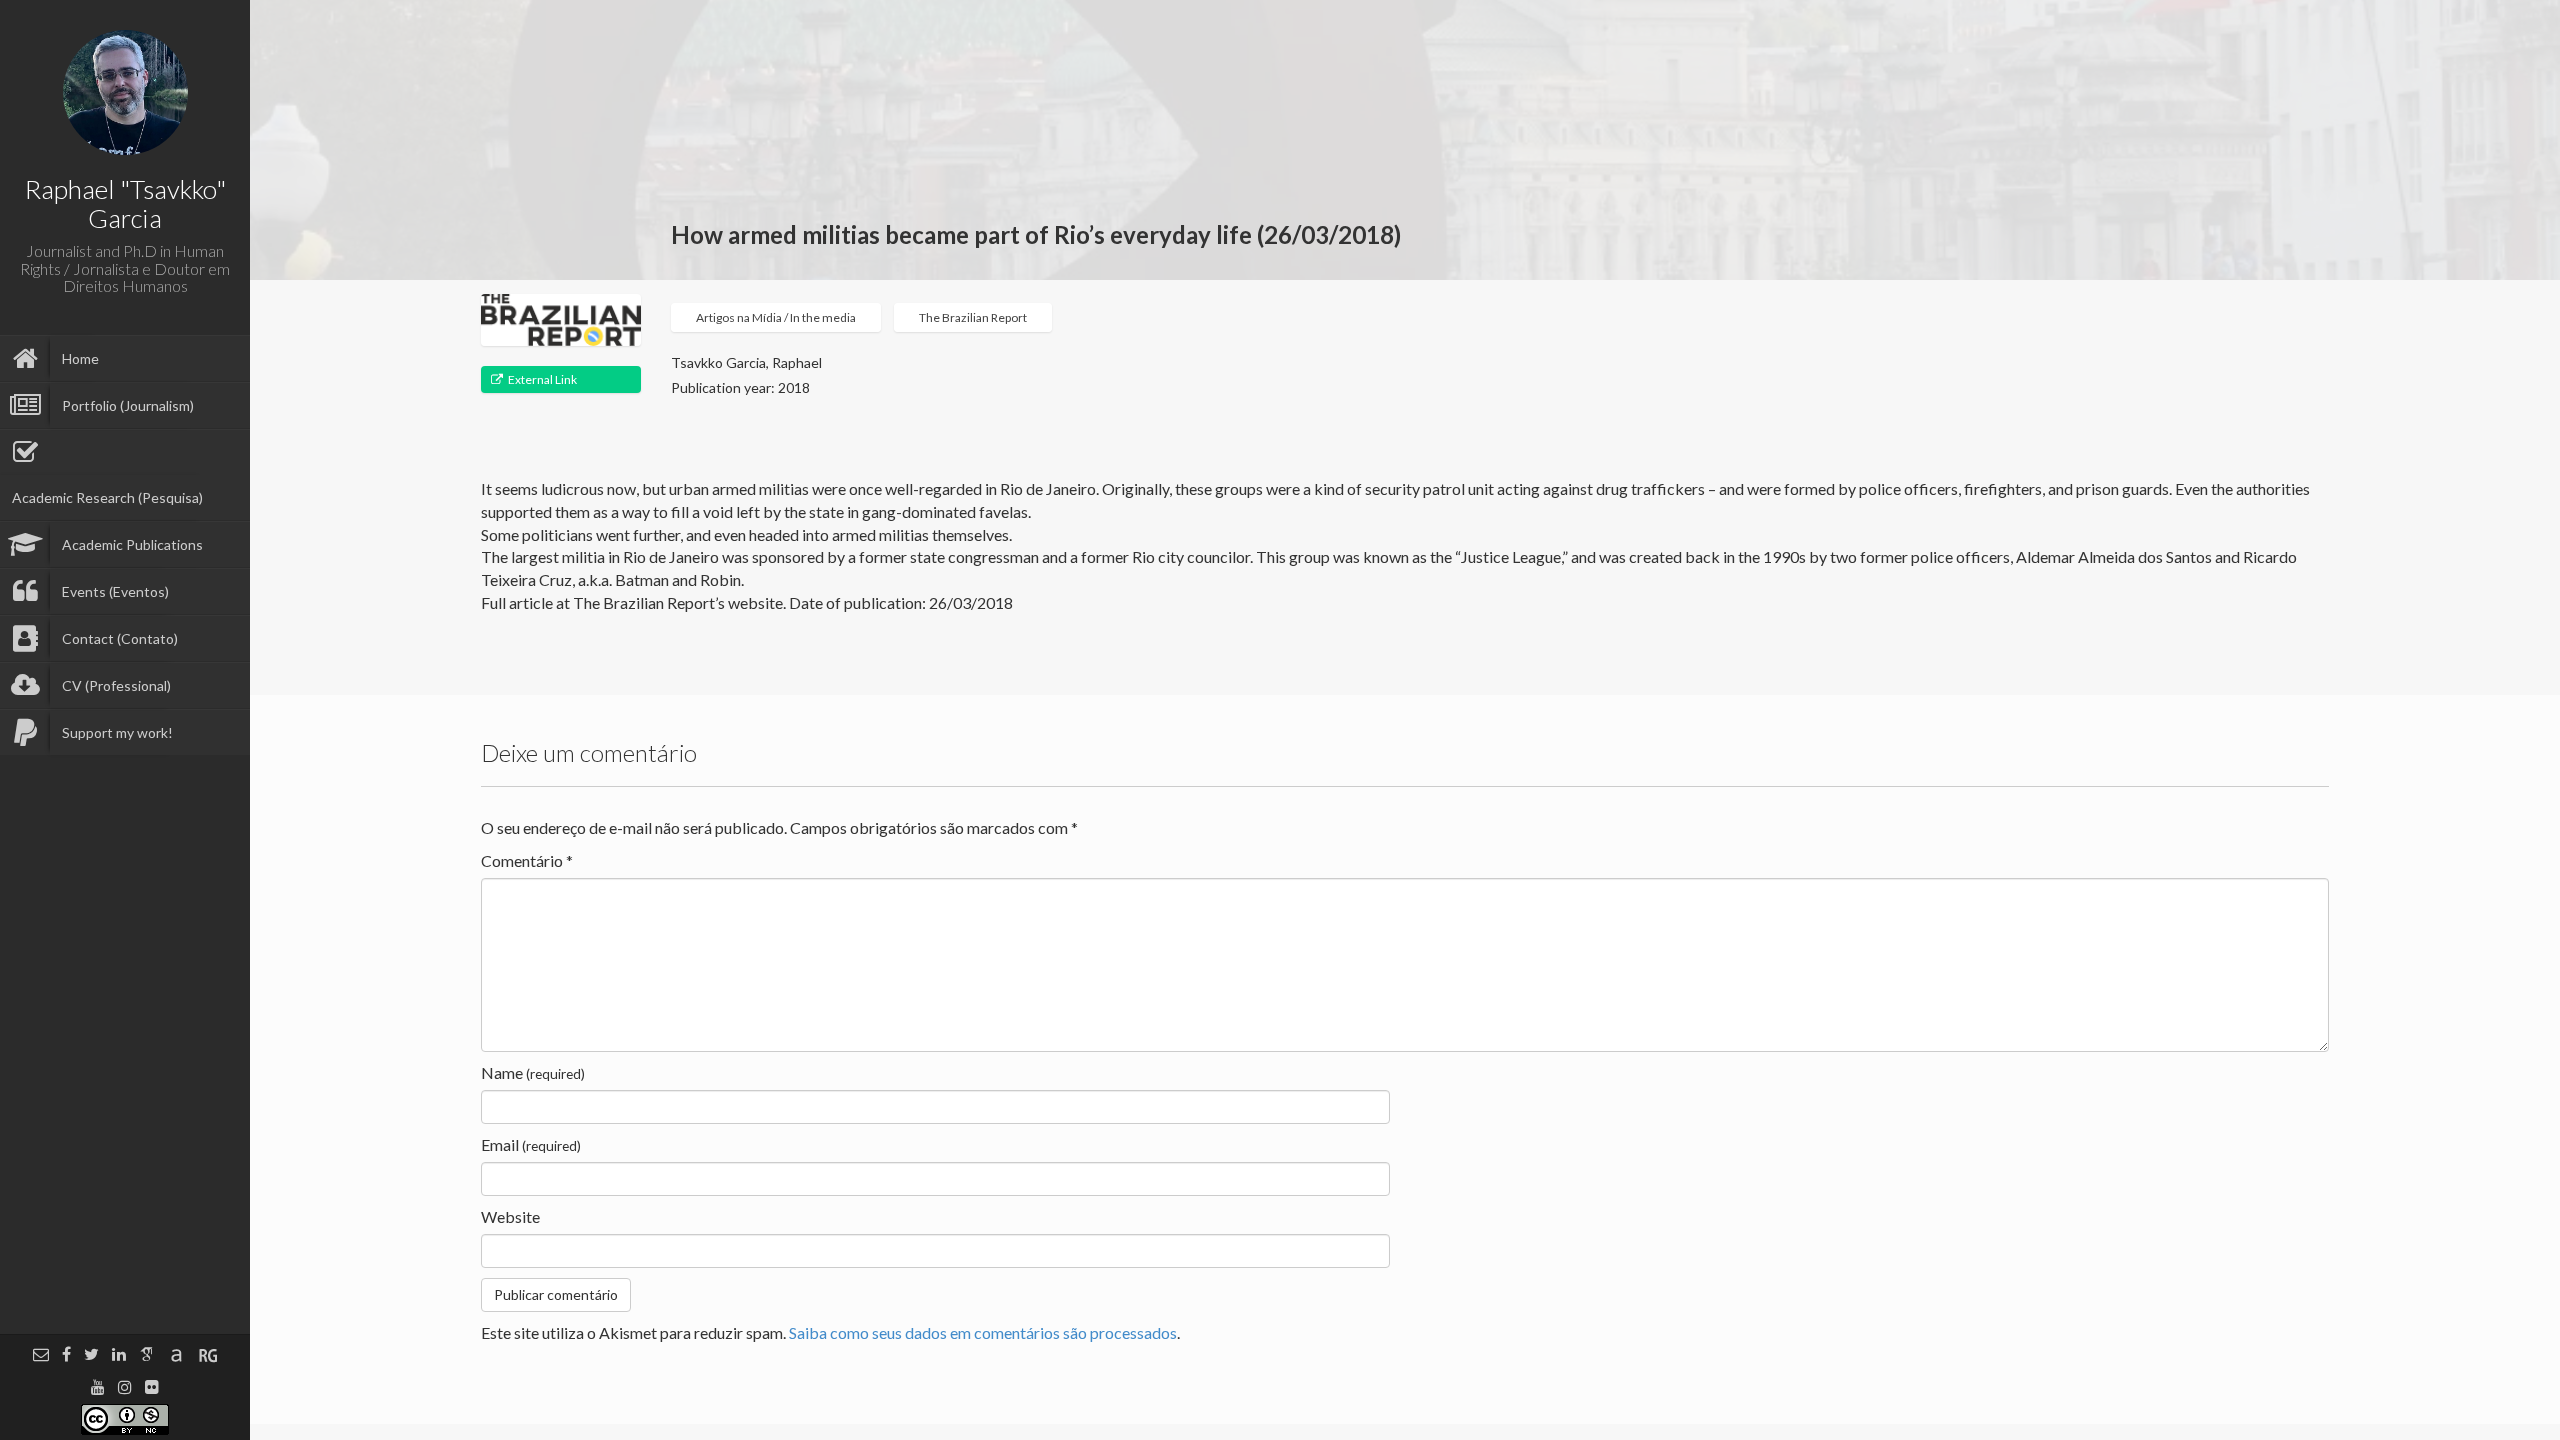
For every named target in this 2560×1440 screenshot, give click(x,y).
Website (510, 1216)
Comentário (527, 860)
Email (531, 1144)
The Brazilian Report (973, 317)
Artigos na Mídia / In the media (776, 317)
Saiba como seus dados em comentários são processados (983, 1332)
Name (533, 1072)
